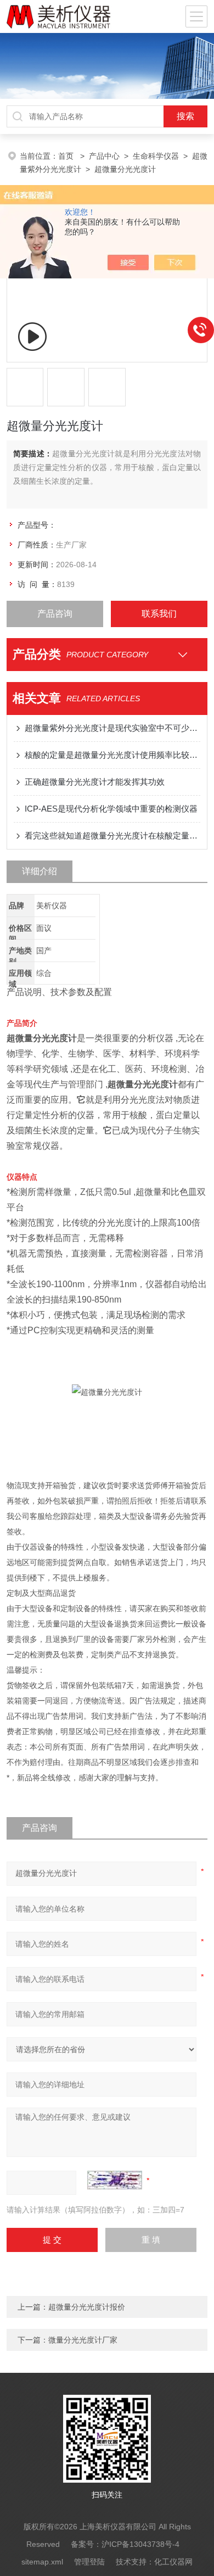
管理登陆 (89, 2562)
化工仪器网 (173, 2562)
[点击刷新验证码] (115, 2180)
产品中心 (104, 156)
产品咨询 (55, 614)
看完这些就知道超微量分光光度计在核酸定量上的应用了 (113, 836)
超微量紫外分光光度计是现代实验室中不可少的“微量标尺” (113, 728)
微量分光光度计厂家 (83, 2340)
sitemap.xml (42, 2562)
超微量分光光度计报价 (87, 2307)
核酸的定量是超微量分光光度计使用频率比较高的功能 (113, 755)
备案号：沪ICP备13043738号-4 (125, 2544)
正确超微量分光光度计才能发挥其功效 (95, 782)
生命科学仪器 (156, 156)
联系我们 (159, 614)
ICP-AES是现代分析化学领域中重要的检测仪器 (111, 809)
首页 (67, 156)
